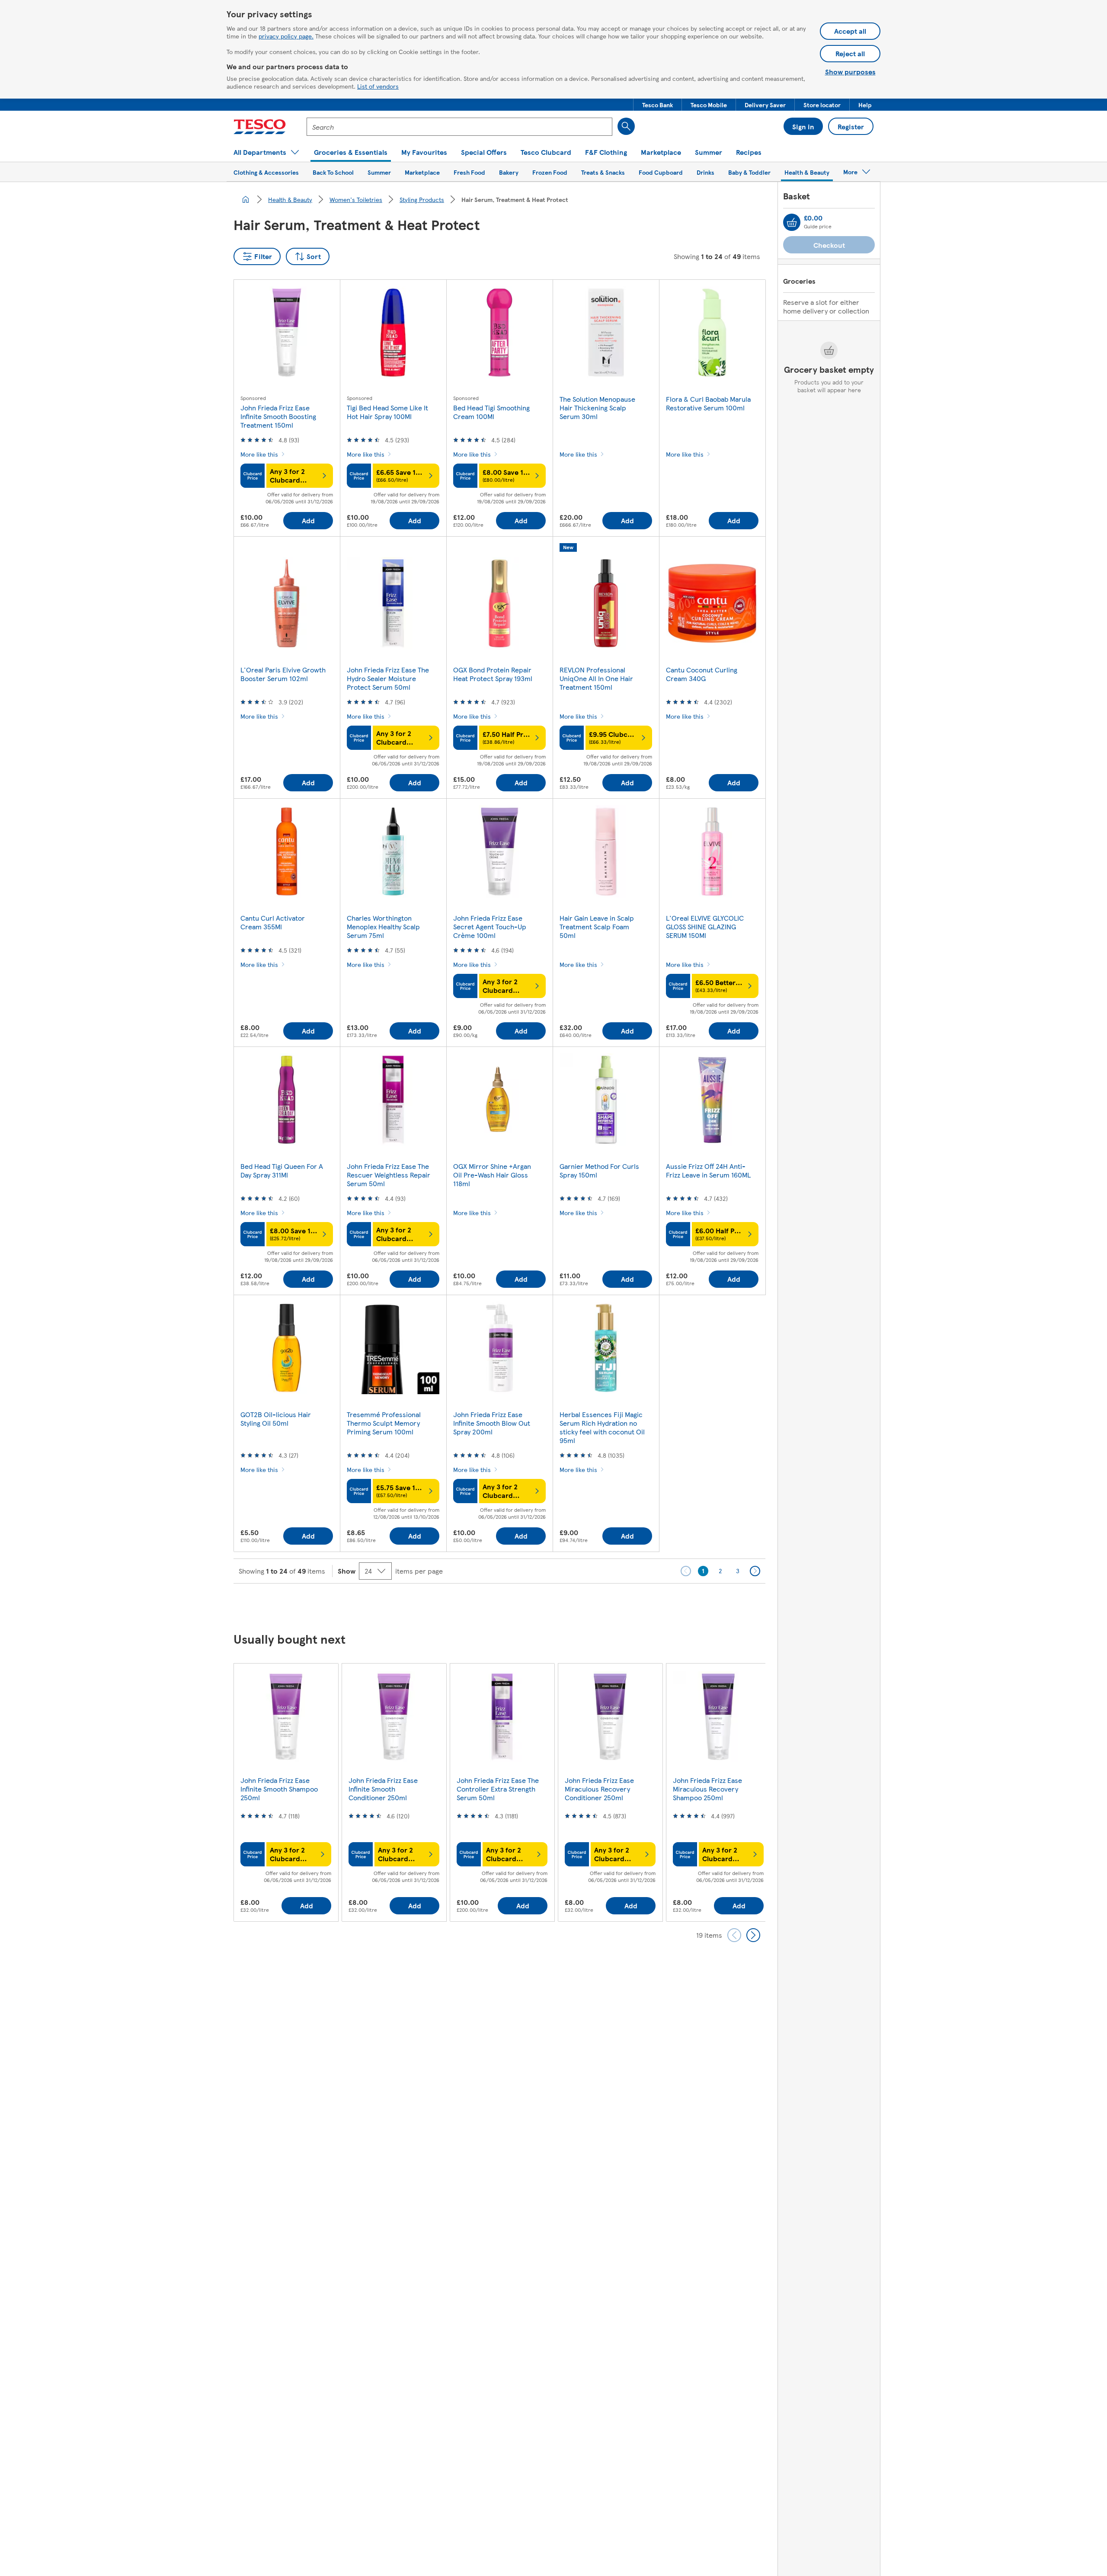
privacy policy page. (286, 36)
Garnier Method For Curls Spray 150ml (599, 1170)
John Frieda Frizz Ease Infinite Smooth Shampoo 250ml (279, 1789)
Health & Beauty (290, 199)
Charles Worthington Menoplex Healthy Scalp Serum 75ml (383, 926)
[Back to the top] (558, 1605)
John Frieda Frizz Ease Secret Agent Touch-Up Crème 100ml (490, 926)
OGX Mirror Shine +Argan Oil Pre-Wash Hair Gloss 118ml (492, 1175)
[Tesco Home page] (260, 127)
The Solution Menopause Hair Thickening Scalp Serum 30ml (597, 408)
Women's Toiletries (356, 199)
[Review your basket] (792, 222)
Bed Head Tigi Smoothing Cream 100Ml (491, 412)
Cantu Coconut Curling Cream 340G (702, 674)
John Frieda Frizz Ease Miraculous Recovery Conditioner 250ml (599, 1789)
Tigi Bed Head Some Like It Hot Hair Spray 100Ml (387, 412)
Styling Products (422, 199)
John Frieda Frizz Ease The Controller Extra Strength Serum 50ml (498, 1789)
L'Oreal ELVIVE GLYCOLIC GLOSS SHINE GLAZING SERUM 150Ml (705, 926)
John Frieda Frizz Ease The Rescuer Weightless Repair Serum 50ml (389, 1175)
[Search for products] (626, 126)
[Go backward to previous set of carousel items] (734, 1935)
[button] (657, 105)
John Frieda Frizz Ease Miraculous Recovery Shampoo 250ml (707, 1789)
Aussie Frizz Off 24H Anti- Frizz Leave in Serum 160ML (708, 1170)
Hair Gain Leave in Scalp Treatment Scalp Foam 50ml (597, 926)
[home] (246, 199)
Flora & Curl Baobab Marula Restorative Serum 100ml (708, 403)
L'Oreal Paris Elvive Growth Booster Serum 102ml (283, 674)
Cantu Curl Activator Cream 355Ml (273, 922)
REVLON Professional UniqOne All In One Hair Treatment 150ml (596, 678)
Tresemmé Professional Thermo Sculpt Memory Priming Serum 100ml (384, 1423)
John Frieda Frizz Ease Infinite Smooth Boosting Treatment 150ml (278, 416)
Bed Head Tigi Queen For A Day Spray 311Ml (282, 1170)
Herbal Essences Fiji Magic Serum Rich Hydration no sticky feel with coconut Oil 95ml (602, 1427)
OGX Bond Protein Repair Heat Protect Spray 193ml (493, 674)
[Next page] (755, 1571)
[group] (286, 1792)
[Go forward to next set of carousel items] (753, 1935)
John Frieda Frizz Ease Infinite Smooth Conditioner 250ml (383, 1789)
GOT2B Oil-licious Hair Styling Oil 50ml (276, 1419)
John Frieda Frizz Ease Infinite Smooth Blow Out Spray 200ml (492, 1423)
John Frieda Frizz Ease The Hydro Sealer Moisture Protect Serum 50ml (388, 678)
